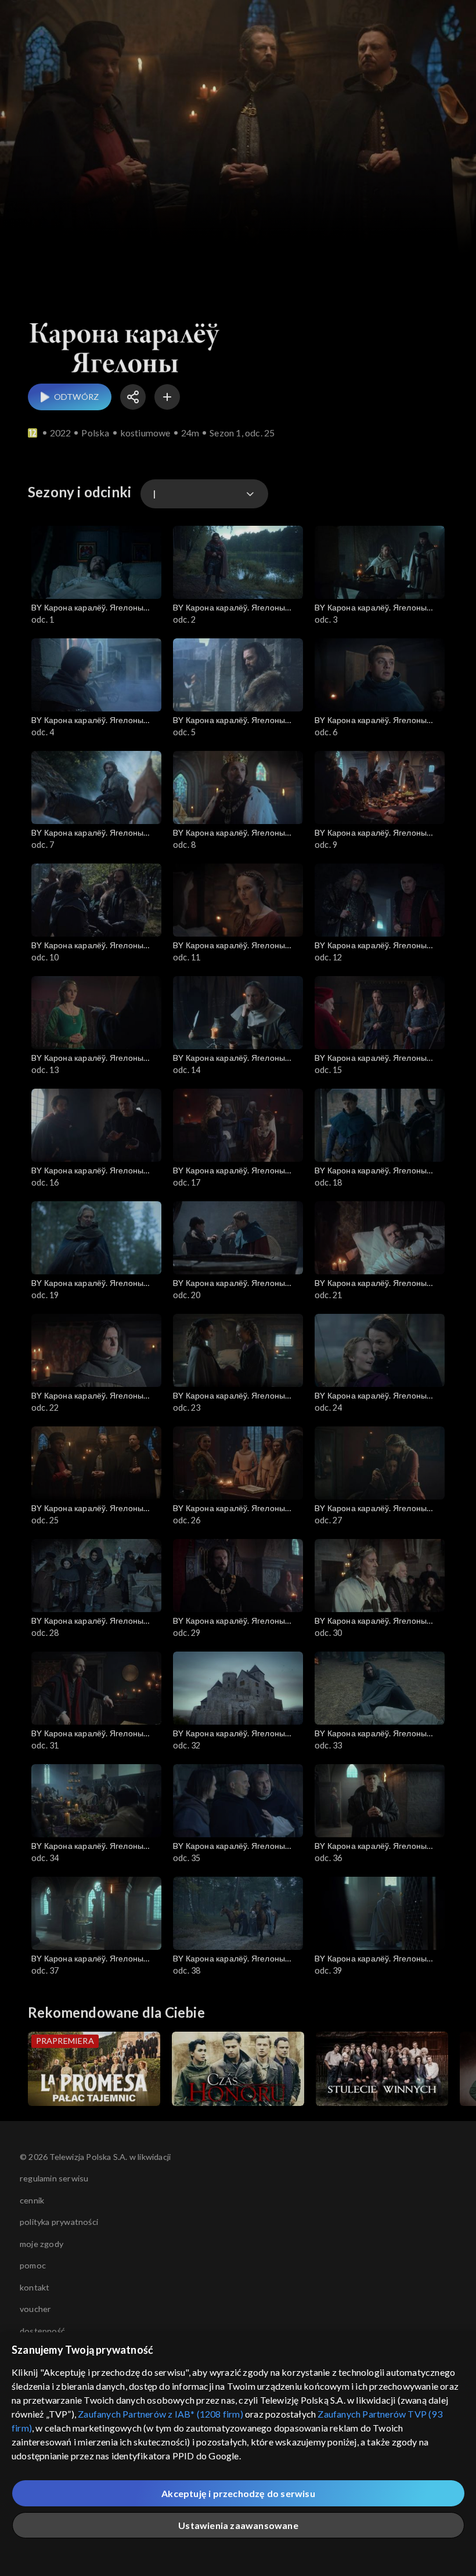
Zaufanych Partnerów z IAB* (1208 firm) (161, 2414)
